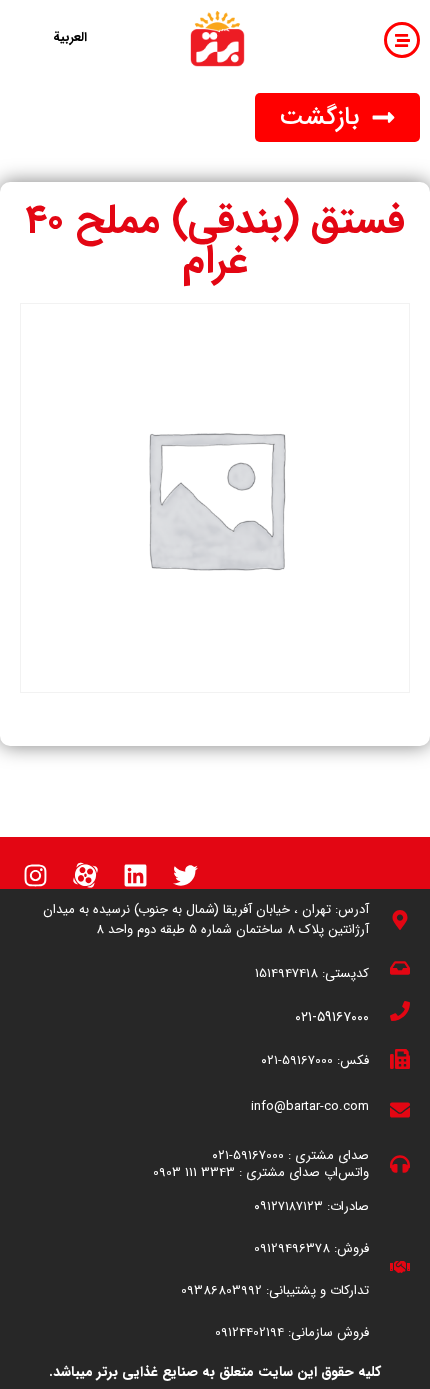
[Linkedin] (135, 875)
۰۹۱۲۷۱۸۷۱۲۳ (288, 1206)
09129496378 (292, 1248)
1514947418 (286, 973)
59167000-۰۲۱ (297, 1060)
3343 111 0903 (194, 1172)
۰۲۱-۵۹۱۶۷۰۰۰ (332, 1017)
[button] (337, 117)
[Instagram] (35, 875)
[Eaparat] (85, 875)
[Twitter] (185, 875)
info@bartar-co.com (310, 1106)
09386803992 (221, 1290)
